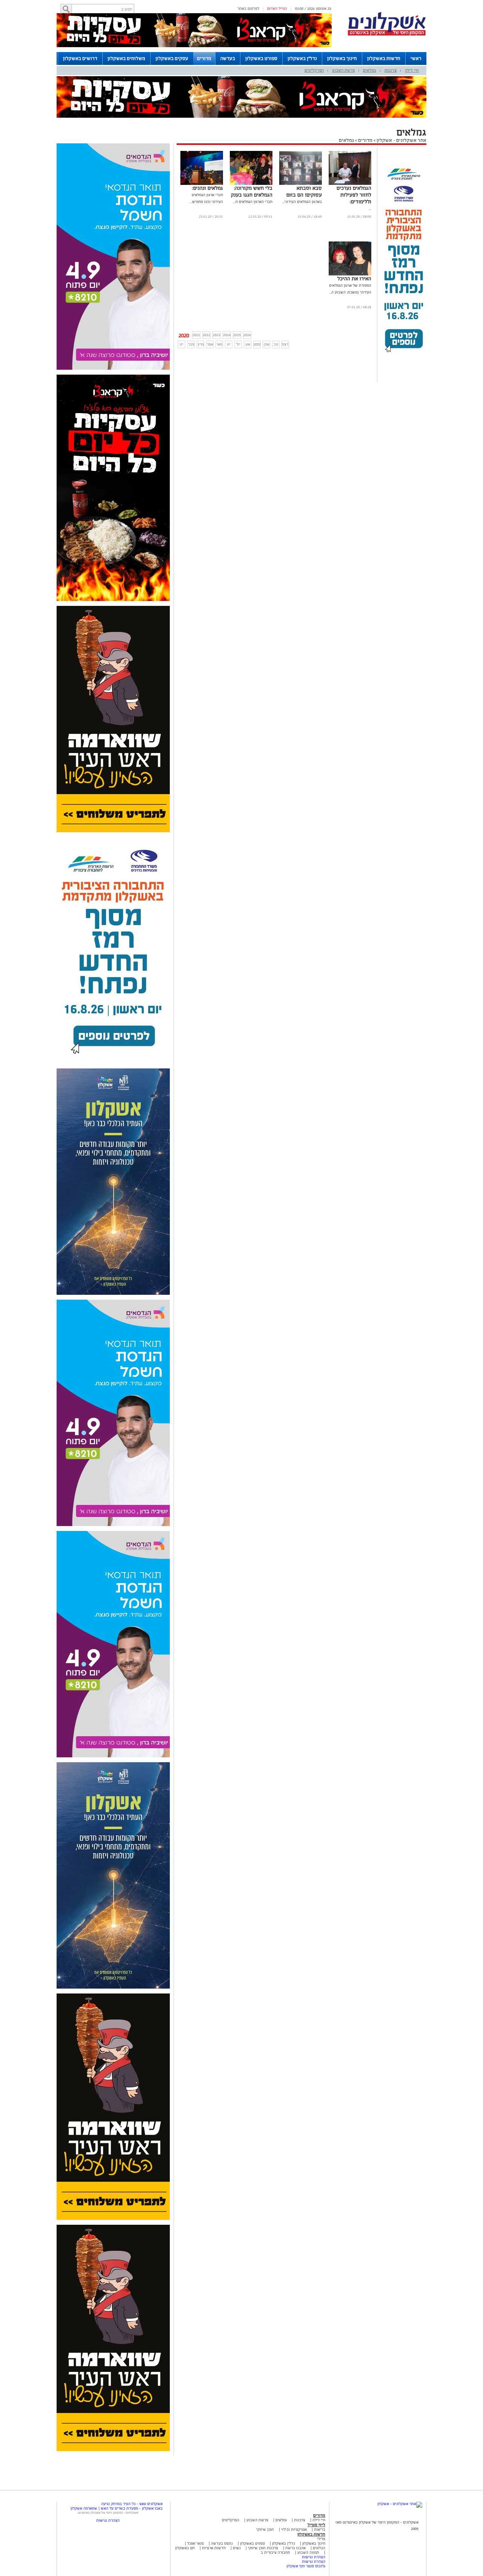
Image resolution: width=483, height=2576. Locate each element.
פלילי (321, 2539)
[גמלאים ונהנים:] (202, 184)
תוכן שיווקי (265, 2529)
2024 (227, 335)
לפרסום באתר (248, 8)
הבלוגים (319, 2548)
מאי (219, 344)
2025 (237, 335)
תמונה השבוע (308, 2552)
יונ (229, 344)
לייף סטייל (316, 2525)
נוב (276, 344)
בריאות (320, 2529)
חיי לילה (412, 70)
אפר (210, 344)
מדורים (204, 58)
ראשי (416, 58)
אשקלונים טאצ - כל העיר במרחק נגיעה (132, 2504)
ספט (257, 344)
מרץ (201, 344)
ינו (182, 344)
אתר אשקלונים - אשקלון (401, 140)
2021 (196, 335)
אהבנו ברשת (295, 2548)
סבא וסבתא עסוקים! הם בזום (304, 191)
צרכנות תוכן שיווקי (263, 2548)
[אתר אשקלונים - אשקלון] (400, 2504)
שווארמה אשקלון (84, 2508)
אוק (267, 344)
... (370, 208)
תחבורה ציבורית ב (275, 2552)
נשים (237, 2548)
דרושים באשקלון (80, 58)
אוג (248, 344)
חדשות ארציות (213, 2548)
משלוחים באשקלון (126, 58)
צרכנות (391, 70)
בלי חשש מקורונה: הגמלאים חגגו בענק (252, 191)
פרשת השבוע (343, 70)
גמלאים (370, 70)
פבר (191, 344)
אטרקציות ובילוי (294, 2529)
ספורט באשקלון (261, 58)
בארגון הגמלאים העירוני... (302, 202)
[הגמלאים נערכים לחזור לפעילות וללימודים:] (350, 184)
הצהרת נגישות (314, 2557)
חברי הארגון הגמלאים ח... (253, 202)
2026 (247, 335)
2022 (206, 335)
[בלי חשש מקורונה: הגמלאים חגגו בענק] (251, 184)
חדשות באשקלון (384, 58)
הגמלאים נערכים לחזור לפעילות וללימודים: (354, 195)
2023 (217, 335)
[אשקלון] (387, 35)
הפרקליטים (314, 70)
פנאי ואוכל (195, 2543)
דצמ (285, 344)
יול (238, 344)
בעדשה (228, 58)
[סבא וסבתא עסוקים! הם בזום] (301, 184)
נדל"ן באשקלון (302, 58)
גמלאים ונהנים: (208, 188)
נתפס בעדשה (221, 2543)
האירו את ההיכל (354, 279)
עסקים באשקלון (172, 58)
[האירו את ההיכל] (350, 274)
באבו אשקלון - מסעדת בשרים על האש (132, 2508)
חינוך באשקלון (342, 58)
